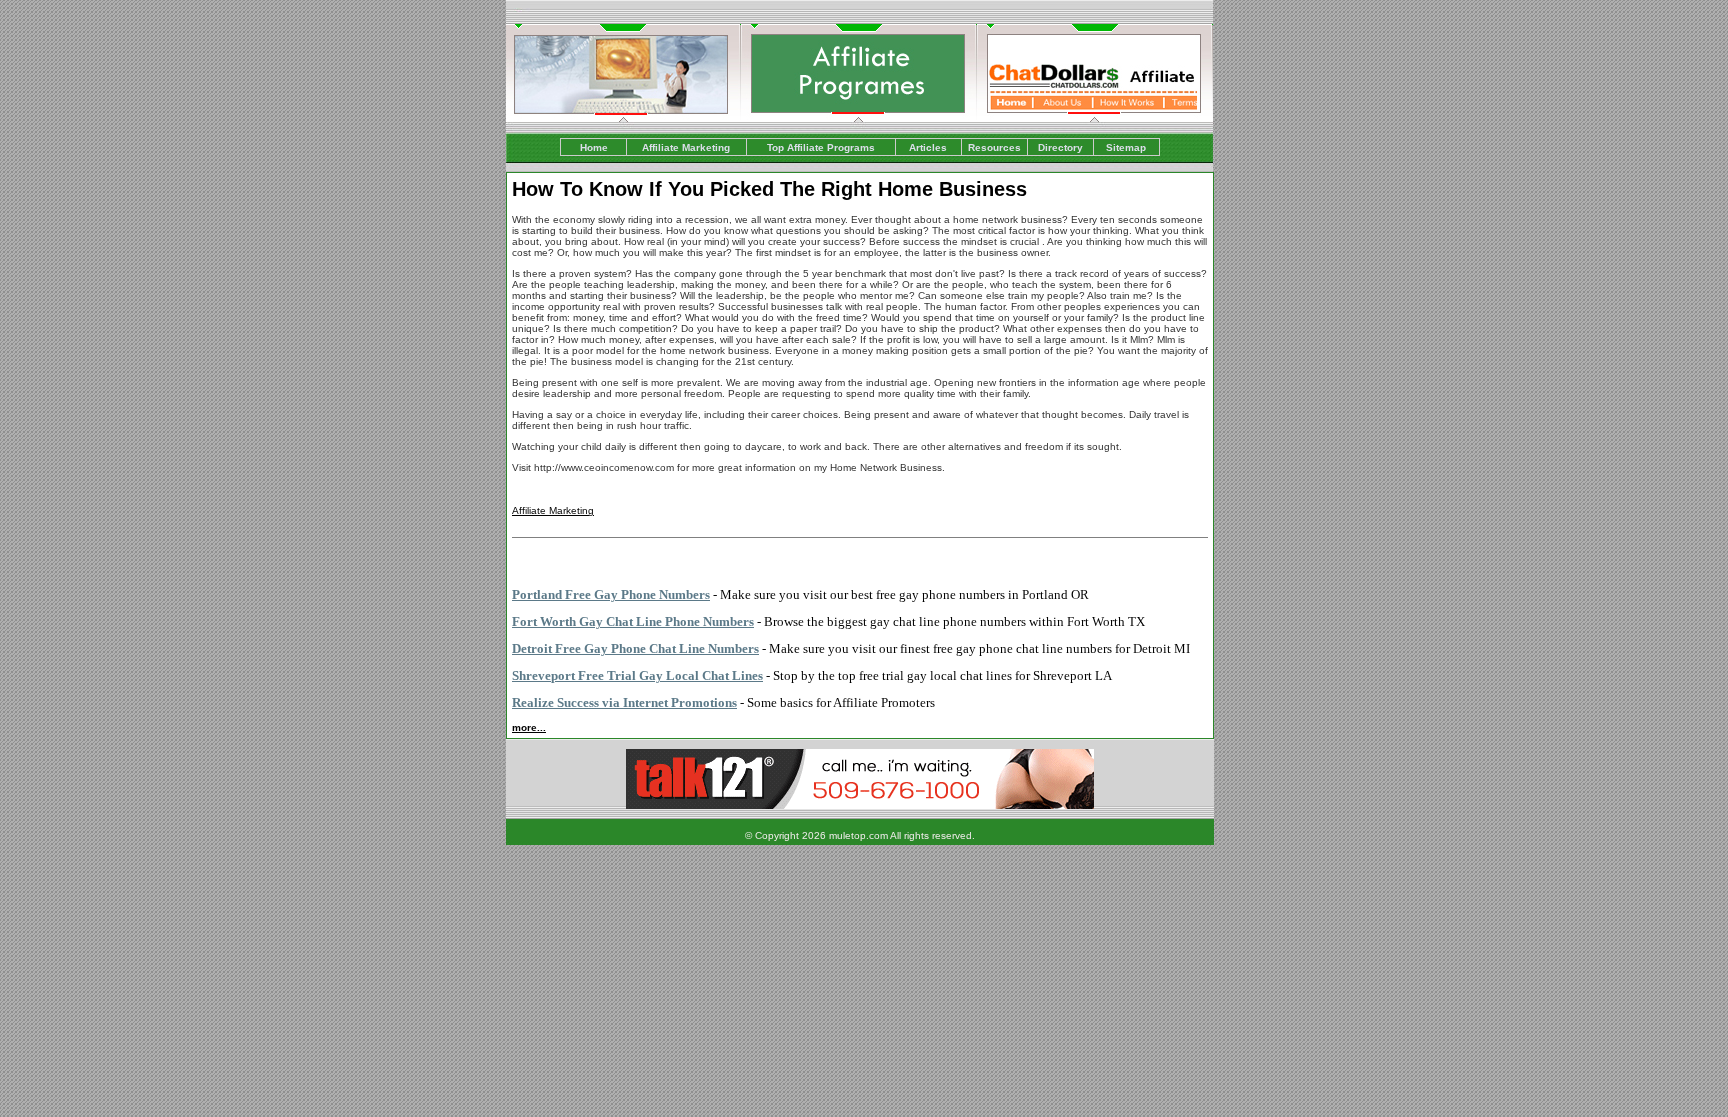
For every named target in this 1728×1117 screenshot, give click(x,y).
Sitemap (1126, 147)
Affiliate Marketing (686, 147)
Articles (928, 147)
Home (594, 147)
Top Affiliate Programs (821, 147)
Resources (994, 147)
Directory (1060, 147)
